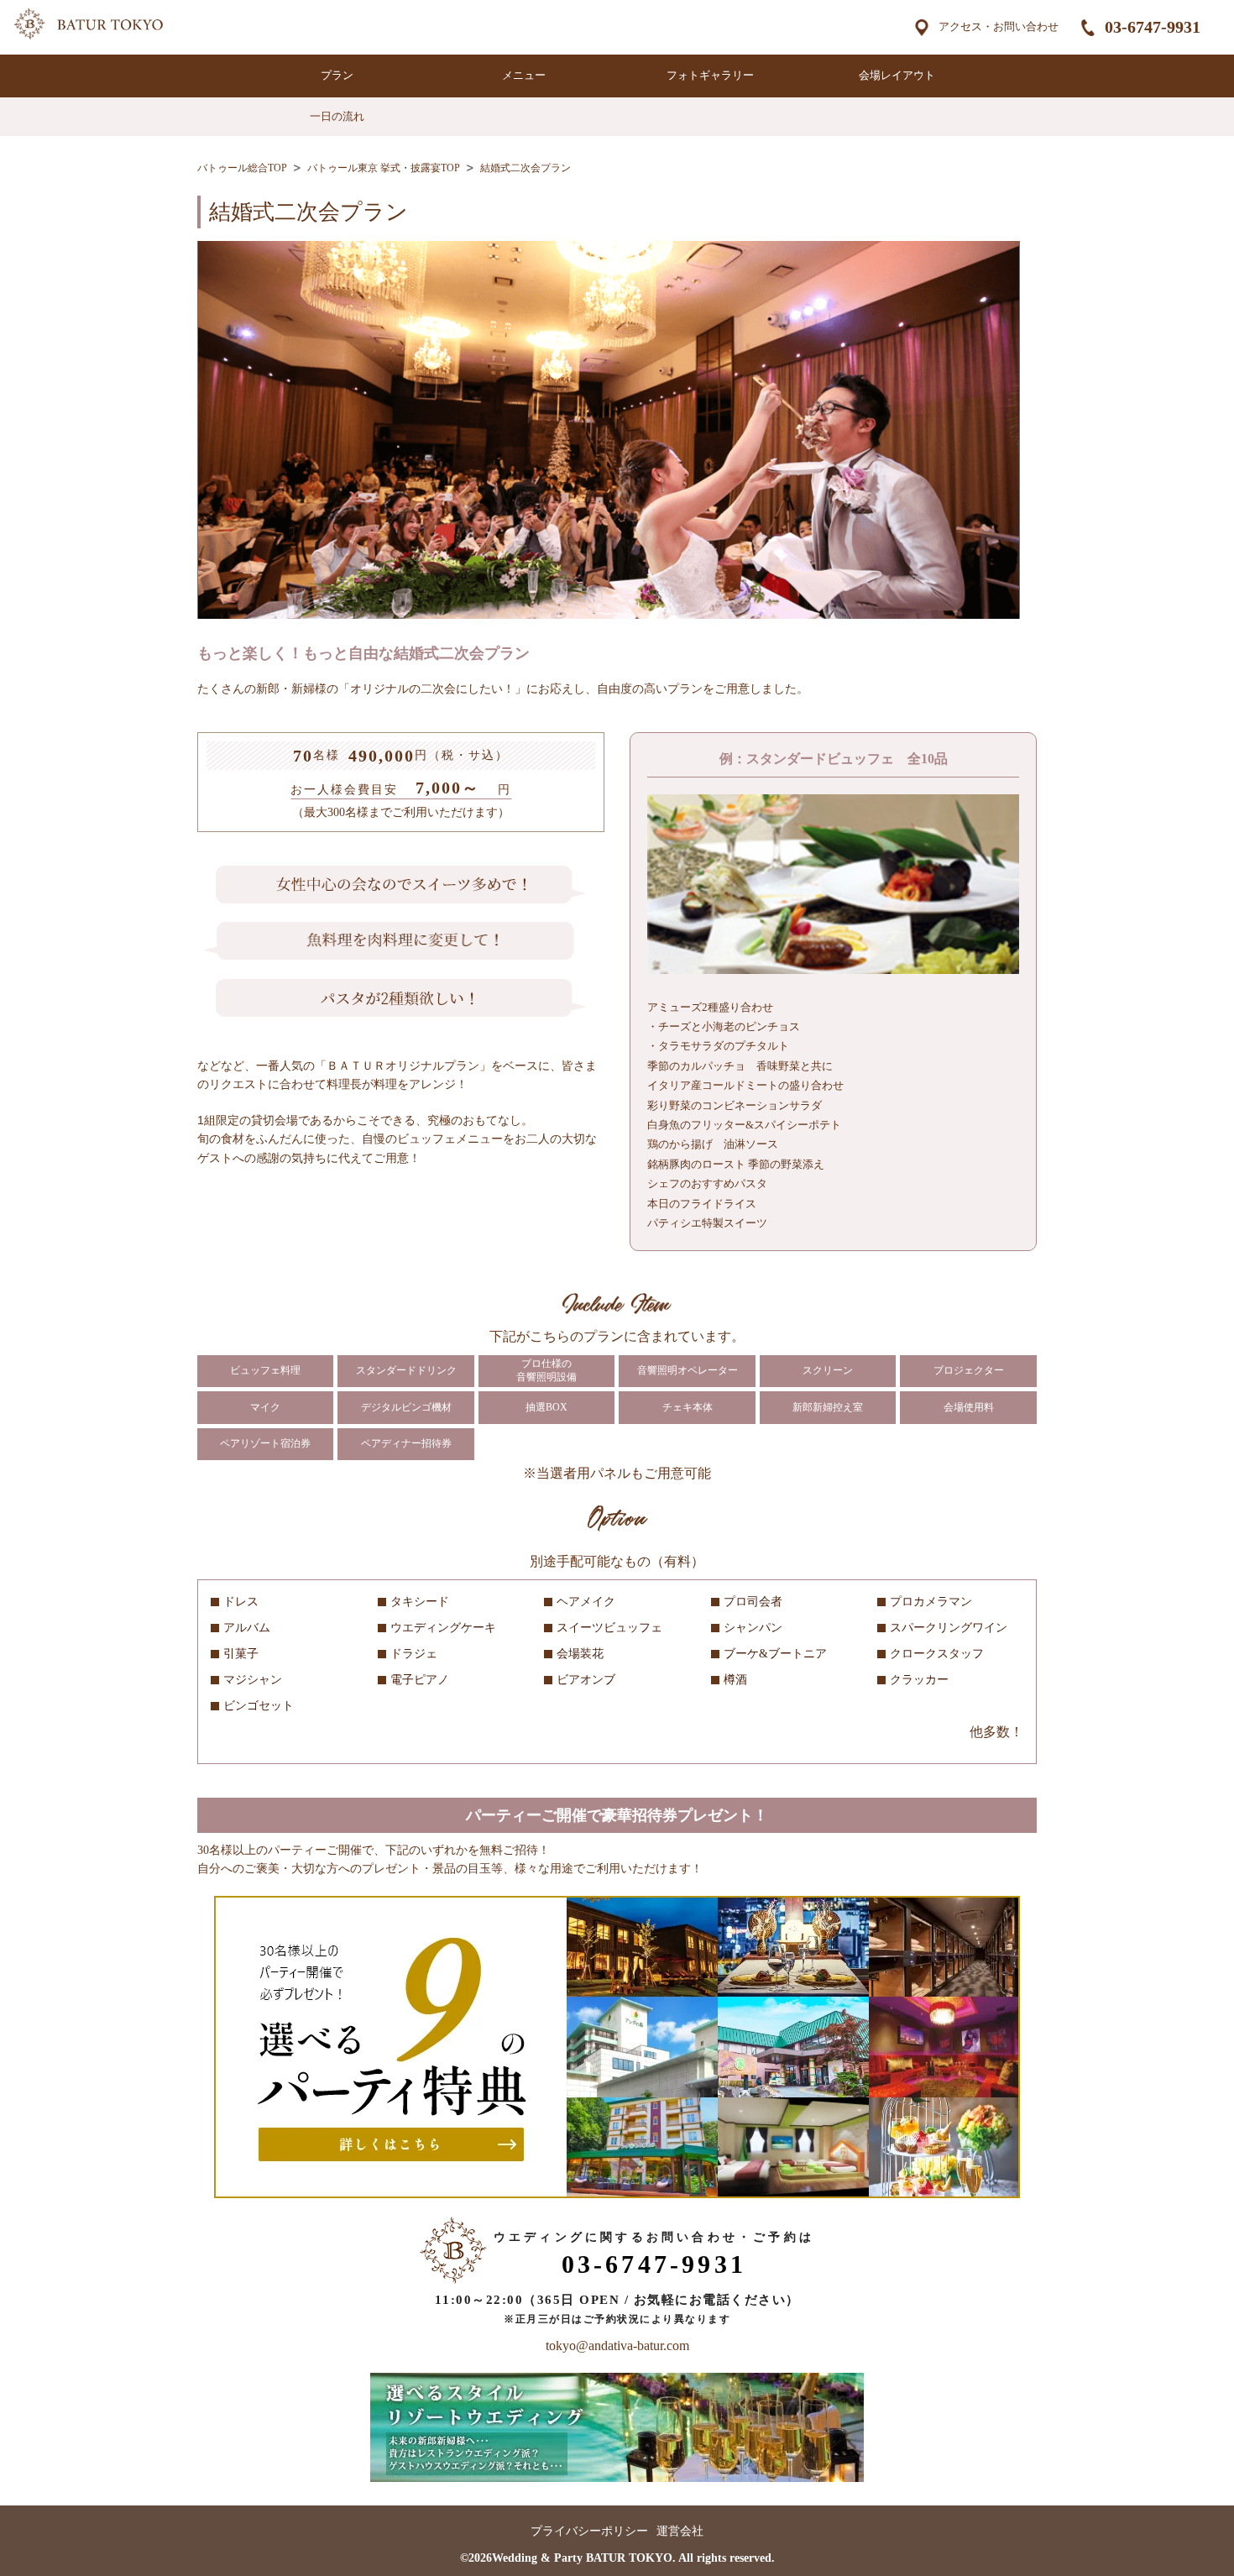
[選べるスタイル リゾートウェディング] (617, 2478)
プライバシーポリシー (589, 2531)
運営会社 (680, 2531)
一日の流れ (337, 116)
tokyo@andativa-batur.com (617, 2346)
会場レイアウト (897, 75)
